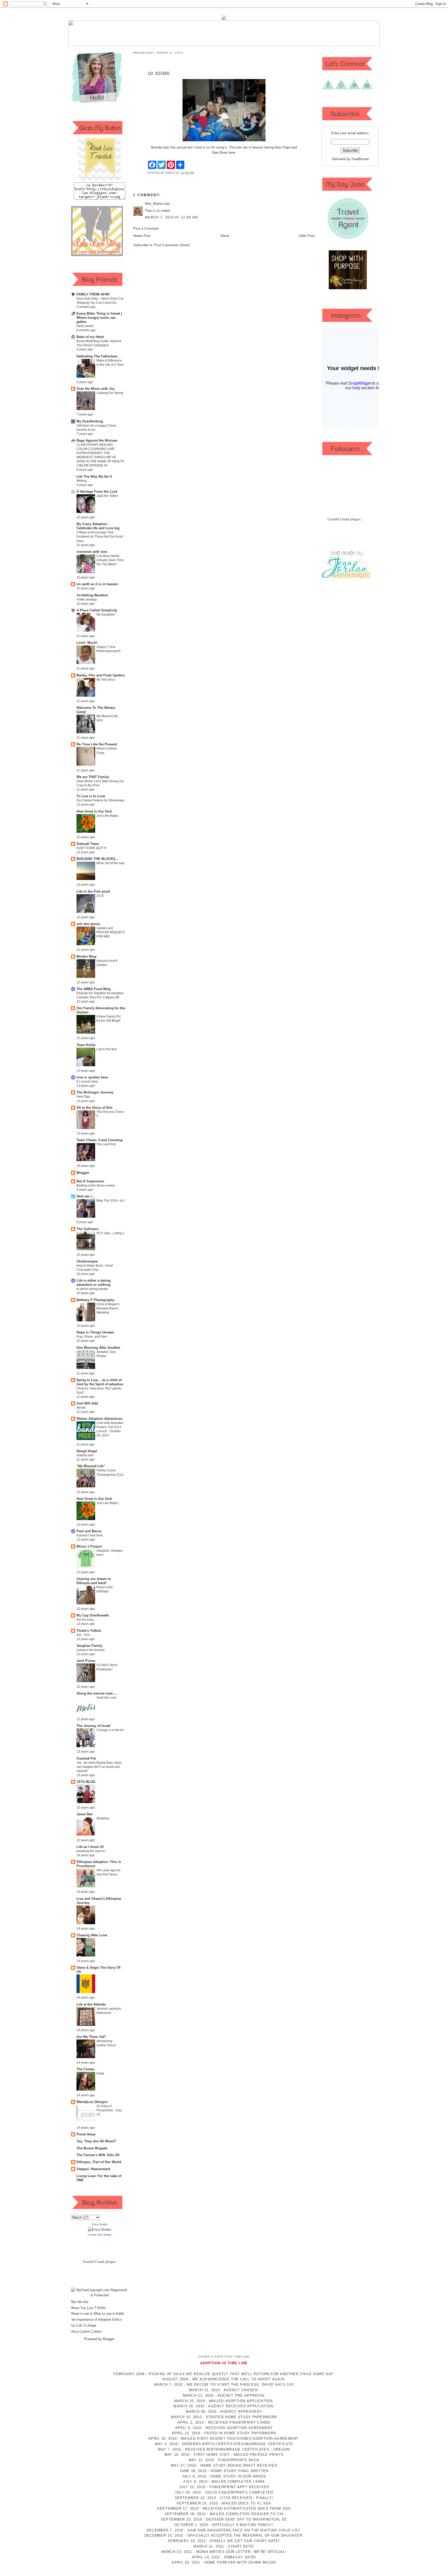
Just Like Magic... (108, 816)
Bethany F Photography (95, 1300)
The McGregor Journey (95, 1092)
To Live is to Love (91, 796)
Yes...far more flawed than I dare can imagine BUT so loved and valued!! (99, 1767)
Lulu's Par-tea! (107, 1049)
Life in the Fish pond (93, 891)
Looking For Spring (110, 393)
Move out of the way (110, 863)
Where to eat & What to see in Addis (97, 2314)
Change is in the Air (110, 1730)
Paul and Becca (89, 1531)
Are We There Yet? (91, 2037)
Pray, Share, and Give (92, 1337)
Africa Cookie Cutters (86, 2331)
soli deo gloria (88, 924)
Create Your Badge (100, 2235)
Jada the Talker (107, 496)
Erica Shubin (100, 2224)
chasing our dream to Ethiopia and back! (94, 1581)
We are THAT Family (93, 777)
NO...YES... (84, 1635)
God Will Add (87, 1403)
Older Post (307, 236)
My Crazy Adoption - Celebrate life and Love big (98, 526)
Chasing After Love (92, 1935)
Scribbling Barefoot (92, 595)
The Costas (85, 2069)
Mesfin (81, 1408)
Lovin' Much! (87, 643)
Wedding (103, 1818)
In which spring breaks (92, 1289)
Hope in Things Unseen (95, 1332)
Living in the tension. (91, 1650)
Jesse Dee (85, 1814)
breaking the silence (91, 1851)
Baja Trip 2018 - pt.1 (111, 1201)
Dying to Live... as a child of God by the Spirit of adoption (100, 1382)
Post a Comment (146, 228)
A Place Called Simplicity (97, 610)
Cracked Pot (86, 1758)
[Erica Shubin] (100, 2230)
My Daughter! (106, 615)
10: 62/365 (159, 73)
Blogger (83, 1173)
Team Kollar (86, 1045)
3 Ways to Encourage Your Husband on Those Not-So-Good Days (100, 537)
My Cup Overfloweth (93, 1615)
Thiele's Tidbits (89, 1631)
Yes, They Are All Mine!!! (96, 2141)
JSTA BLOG (86, 1782)
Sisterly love (85, 1455)
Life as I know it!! (90, 1847)
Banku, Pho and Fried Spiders (101, 675)
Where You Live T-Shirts (88, 2308)
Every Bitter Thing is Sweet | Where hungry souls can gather (99, 318)
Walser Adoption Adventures (99, 1419)
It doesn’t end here (90, 1535)
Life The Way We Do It (94, 477)
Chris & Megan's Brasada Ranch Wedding (108, 1308)
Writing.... (83, 481)
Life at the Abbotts (91, 2004)
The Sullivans (87, 1229)
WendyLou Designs (92, 2102)
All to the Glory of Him (94, 1108)
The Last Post (106, 1144)
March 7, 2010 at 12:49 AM (171, 217)
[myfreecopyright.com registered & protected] (100, 2295)
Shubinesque (87, 1261)
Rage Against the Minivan (97, 440)
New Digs (83, 1097)
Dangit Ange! (87, 1451)
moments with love (92, 552)
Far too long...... (87, 1620)
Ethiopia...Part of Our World (99, 2162)
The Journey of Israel (93, 1726)
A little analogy (87, 599)
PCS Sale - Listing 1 (111, 1233)
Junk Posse (86, 1661)
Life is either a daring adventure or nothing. (94, 1283)
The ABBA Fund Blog (94, 989)
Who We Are (79, 2302)
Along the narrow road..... (97, 1693)
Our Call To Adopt (83, 2326)
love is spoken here (92, 1077)
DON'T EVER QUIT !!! (91, 848)
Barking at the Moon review (96, 1185)
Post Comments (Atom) (172, 245)
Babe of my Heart (90, 337)
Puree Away (86, 2134)
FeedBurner (360, 159)
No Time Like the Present (97, 744)
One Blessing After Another (98, 1348)
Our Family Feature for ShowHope (100, 800)
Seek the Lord (106, 1698)
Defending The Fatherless (97, 356)
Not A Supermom (90, 1181)
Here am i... (86, 1196)
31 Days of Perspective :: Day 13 (109, 2110)
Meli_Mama (154, 204)
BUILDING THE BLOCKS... (97, 859)
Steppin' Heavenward (93, 2169)
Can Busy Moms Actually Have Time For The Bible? (110, 560)
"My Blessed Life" (91, 1466)
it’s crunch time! (87, 1082)
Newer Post (142, 236)
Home (225, 236)
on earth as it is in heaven (97, 584)
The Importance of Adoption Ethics (96, 2320)
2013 (100, 896)
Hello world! (85, 326)
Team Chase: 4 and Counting (100, 1140)
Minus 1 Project (89, 1546)
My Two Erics (106, 680)
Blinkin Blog (86, 957)
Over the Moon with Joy (96, 389)
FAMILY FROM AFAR (93, 294)
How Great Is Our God (94, 811)
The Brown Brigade (92, 2148)
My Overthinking (90, 421)
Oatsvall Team (88, 844)
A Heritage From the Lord (97, 492)
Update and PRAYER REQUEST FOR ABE (111, 932)
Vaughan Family (89, 1646)
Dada (100, 2073)
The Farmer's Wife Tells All (98, 2155)
